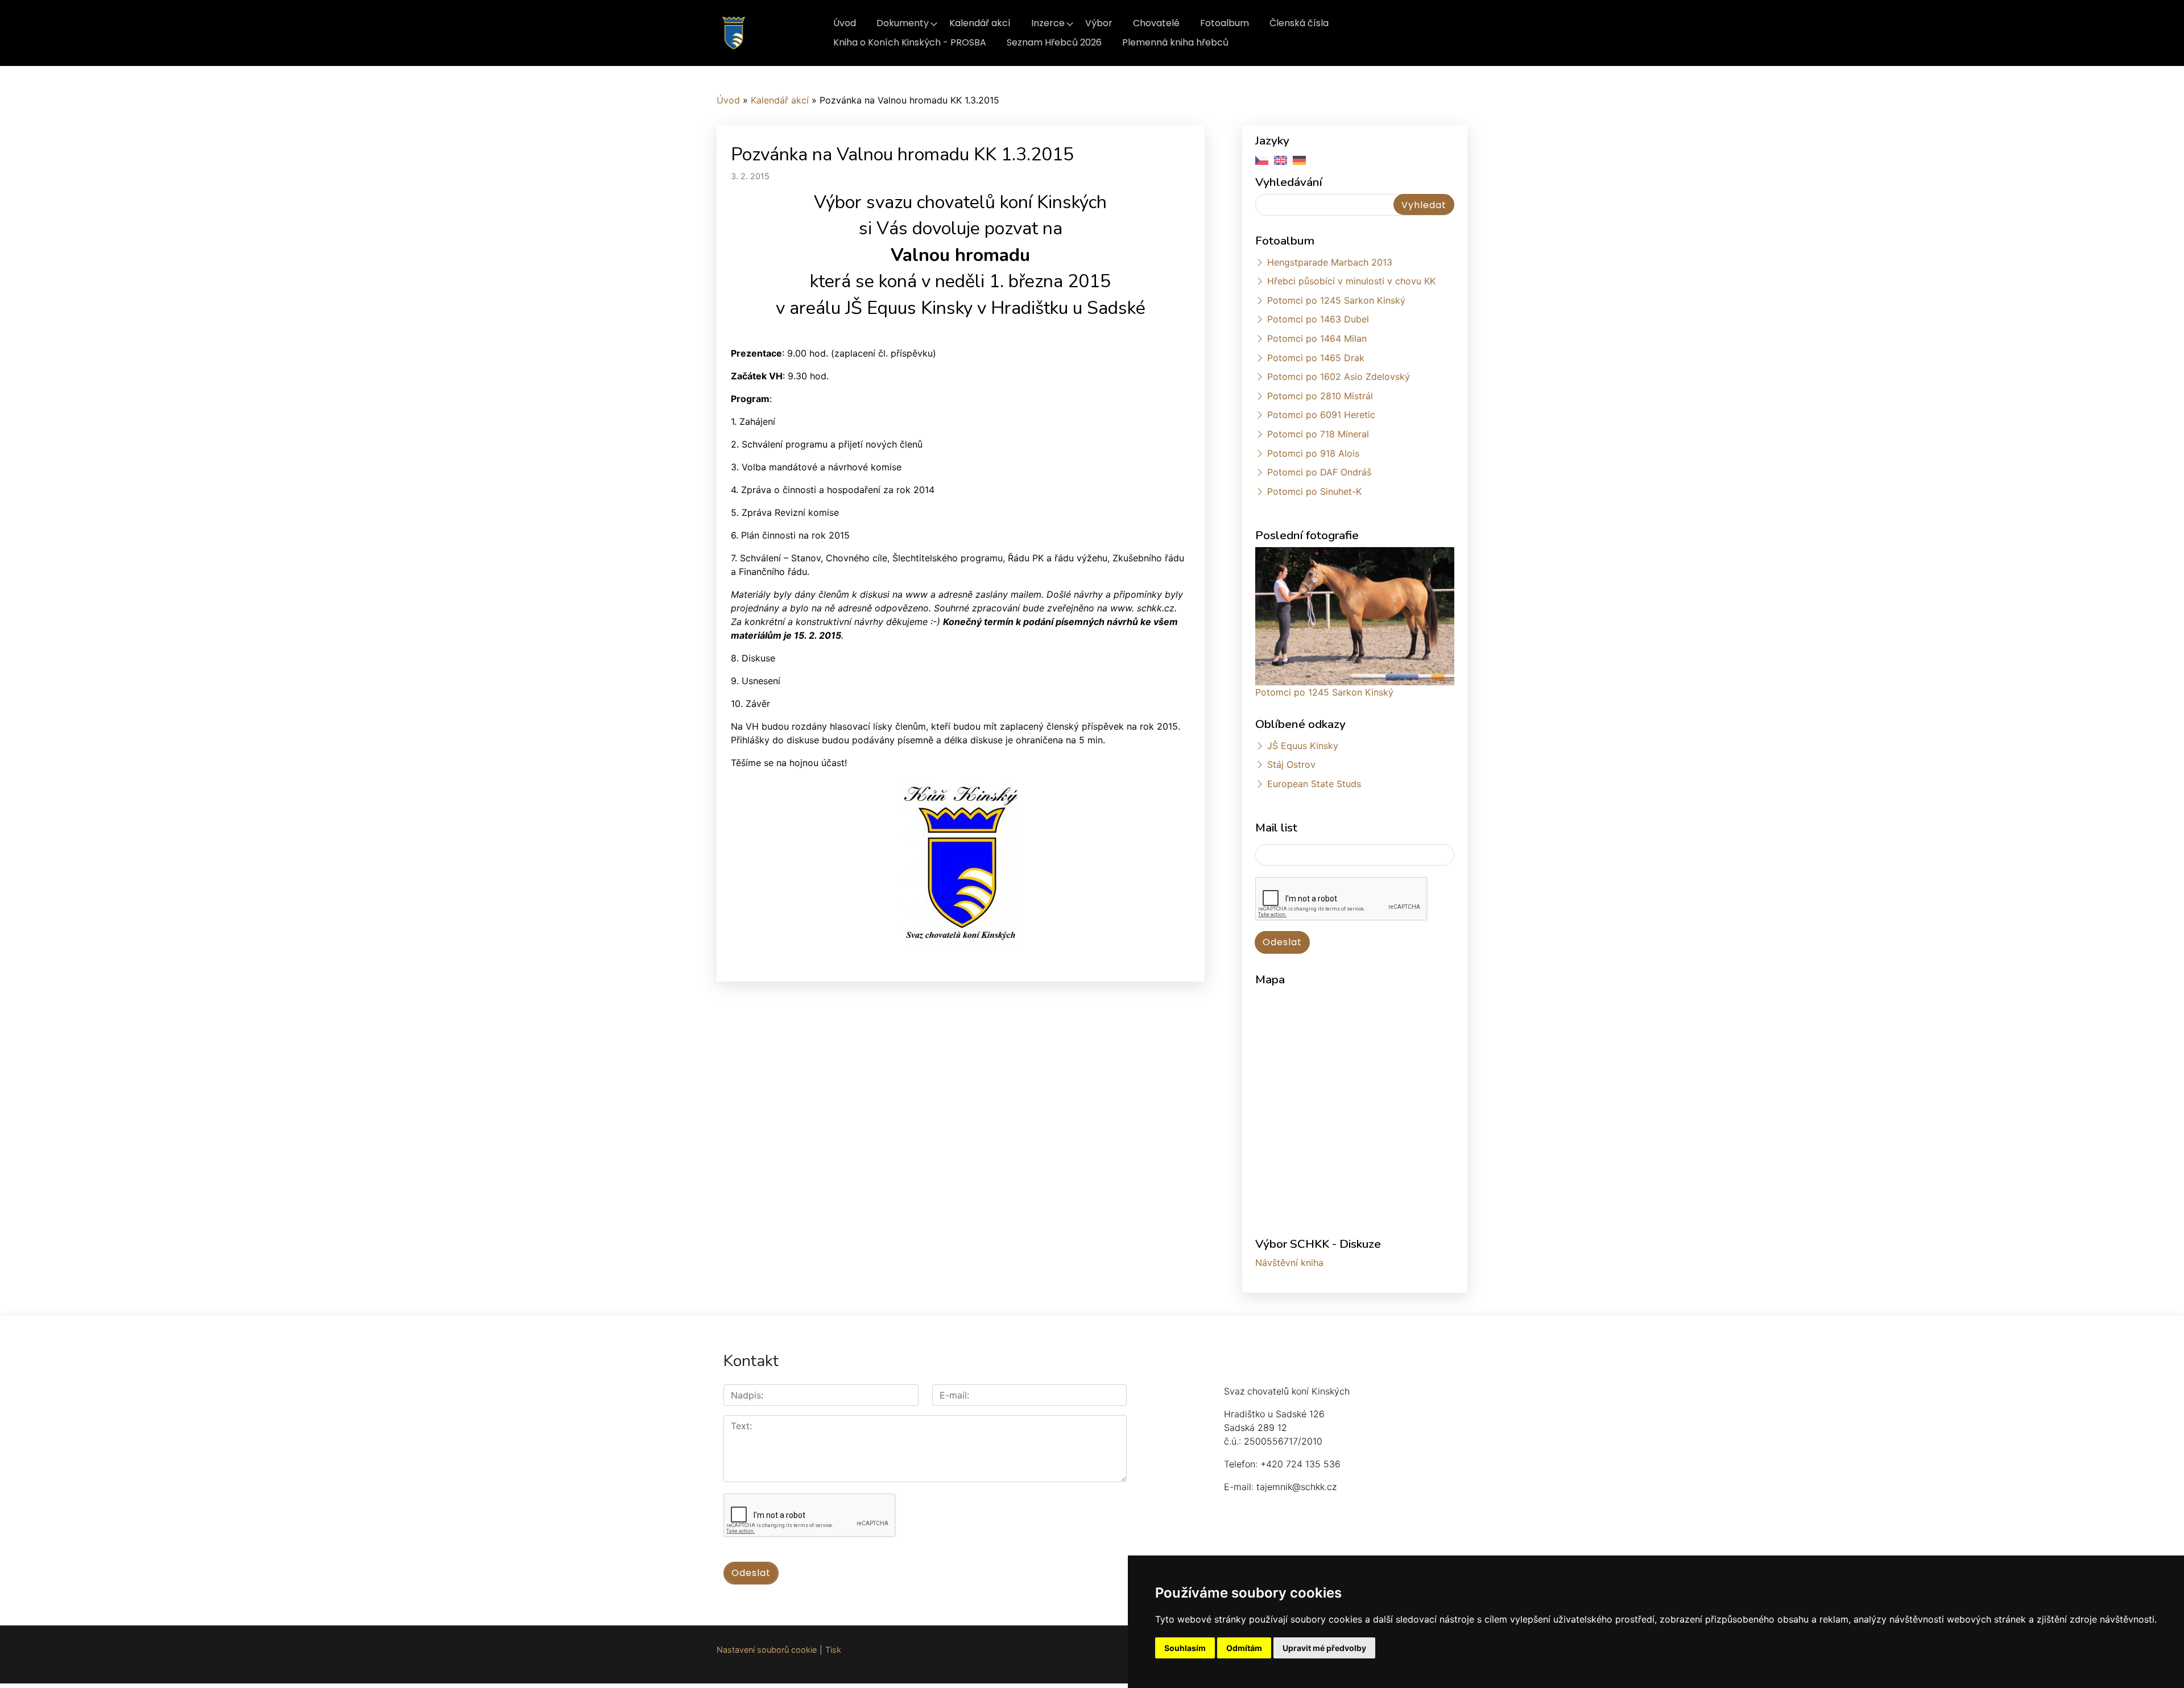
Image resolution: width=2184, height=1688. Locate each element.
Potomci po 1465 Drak (1316, 358)
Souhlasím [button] (1185, 1648)
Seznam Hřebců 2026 (1054, 42)
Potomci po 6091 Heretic (1321, 415)
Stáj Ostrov (1291, 764)
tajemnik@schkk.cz (1296, 1487)
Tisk (833, 1650)
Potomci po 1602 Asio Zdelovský (1339, 377)
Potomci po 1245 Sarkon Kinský (1336, 300)
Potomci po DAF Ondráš (1319, 472)
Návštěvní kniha (1289, 1263)
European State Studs (1314, 784)
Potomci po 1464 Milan (1317, 338)
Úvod (845, 23)
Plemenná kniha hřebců (1175, 42)
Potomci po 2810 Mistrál (1320, 396)
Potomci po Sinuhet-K (1314, 491)
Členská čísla (1299, 23)
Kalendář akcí (980, 23)
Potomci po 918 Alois (1313, 453)
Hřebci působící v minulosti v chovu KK (1351, 281)
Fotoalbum (1225, 23)
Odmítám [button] (1244, 1648)
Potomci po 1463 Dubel (1318, 319)
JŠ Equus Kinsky (1303, 746)
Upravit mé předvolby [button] (1324, 1648)
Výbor (1099, 23)
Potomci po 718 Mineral (1318, 434)
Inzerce (1048, 23)
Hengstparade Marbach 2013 (1330, 262)
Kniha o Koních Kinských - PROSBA (910, 42)
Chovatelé (1156, 23)
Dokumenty (903, 23)
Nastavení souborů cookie (767, 1650)
